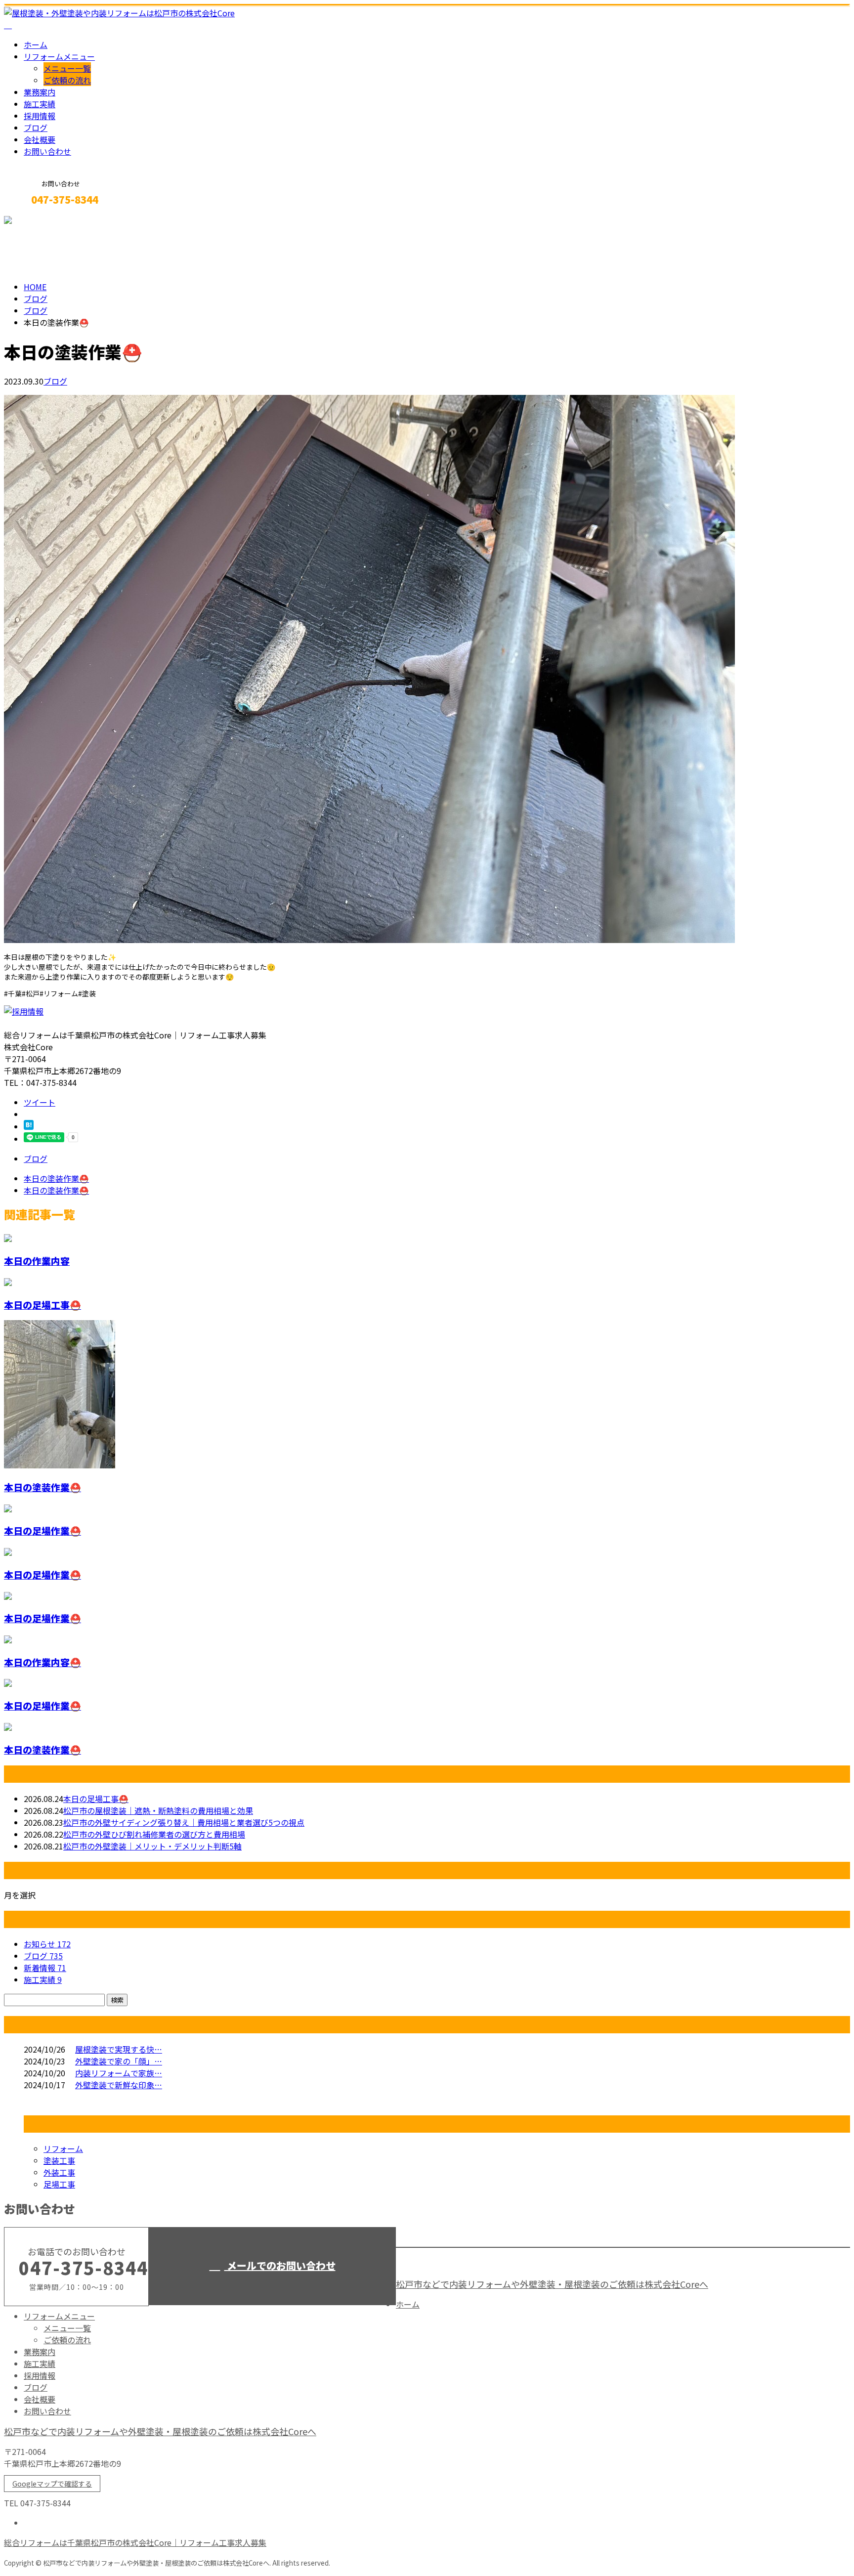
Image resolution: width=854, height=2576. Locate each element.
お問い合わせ (47, 151)
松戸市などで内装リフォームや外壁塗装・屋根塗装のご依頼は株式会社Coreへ (552, 2284)
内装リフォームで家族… (119, 2073)
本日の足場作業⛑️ (43, 1530)
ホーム (36, 44)
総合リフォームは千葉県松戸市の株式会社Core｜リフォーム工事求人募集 (135, 2542)
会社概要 (40, 139)
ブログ (36, 128)
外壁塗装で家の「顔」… (119, 2061)
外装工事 (59, 2172)
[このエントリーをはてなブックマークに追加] (29, 1126)
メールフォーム (39, 221)
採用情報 (40, 116)
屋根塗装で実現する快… (119, 2049)
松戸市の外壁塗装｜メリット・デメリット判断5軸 (152, 1846)
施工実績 (40, 104)
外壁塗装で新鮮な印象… (119, 2085)
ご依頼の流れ (67, 80)
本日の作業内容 (37, 1261)
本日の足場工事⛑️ (43, 1305)
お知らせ (47, 1944)
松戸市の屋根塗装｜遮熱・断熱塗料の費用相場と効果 (158, 1810)
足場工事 (59, 2184)
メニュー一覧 (67, 68)
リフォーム (63, 2148)
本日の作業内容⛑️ (43, 1662)
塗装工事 (59, 2160)
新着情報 (45, 1968)
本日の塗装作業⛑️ (43, 1487)
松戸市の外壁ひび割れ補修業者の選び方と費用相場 (154, 1834)
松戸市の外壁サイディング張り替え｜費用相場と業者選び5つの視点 (184, 1822)
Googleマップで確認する (52, 2484)
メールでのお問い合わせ (280, 2265)
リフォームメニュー (59, 56)
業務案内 (40, 92)
